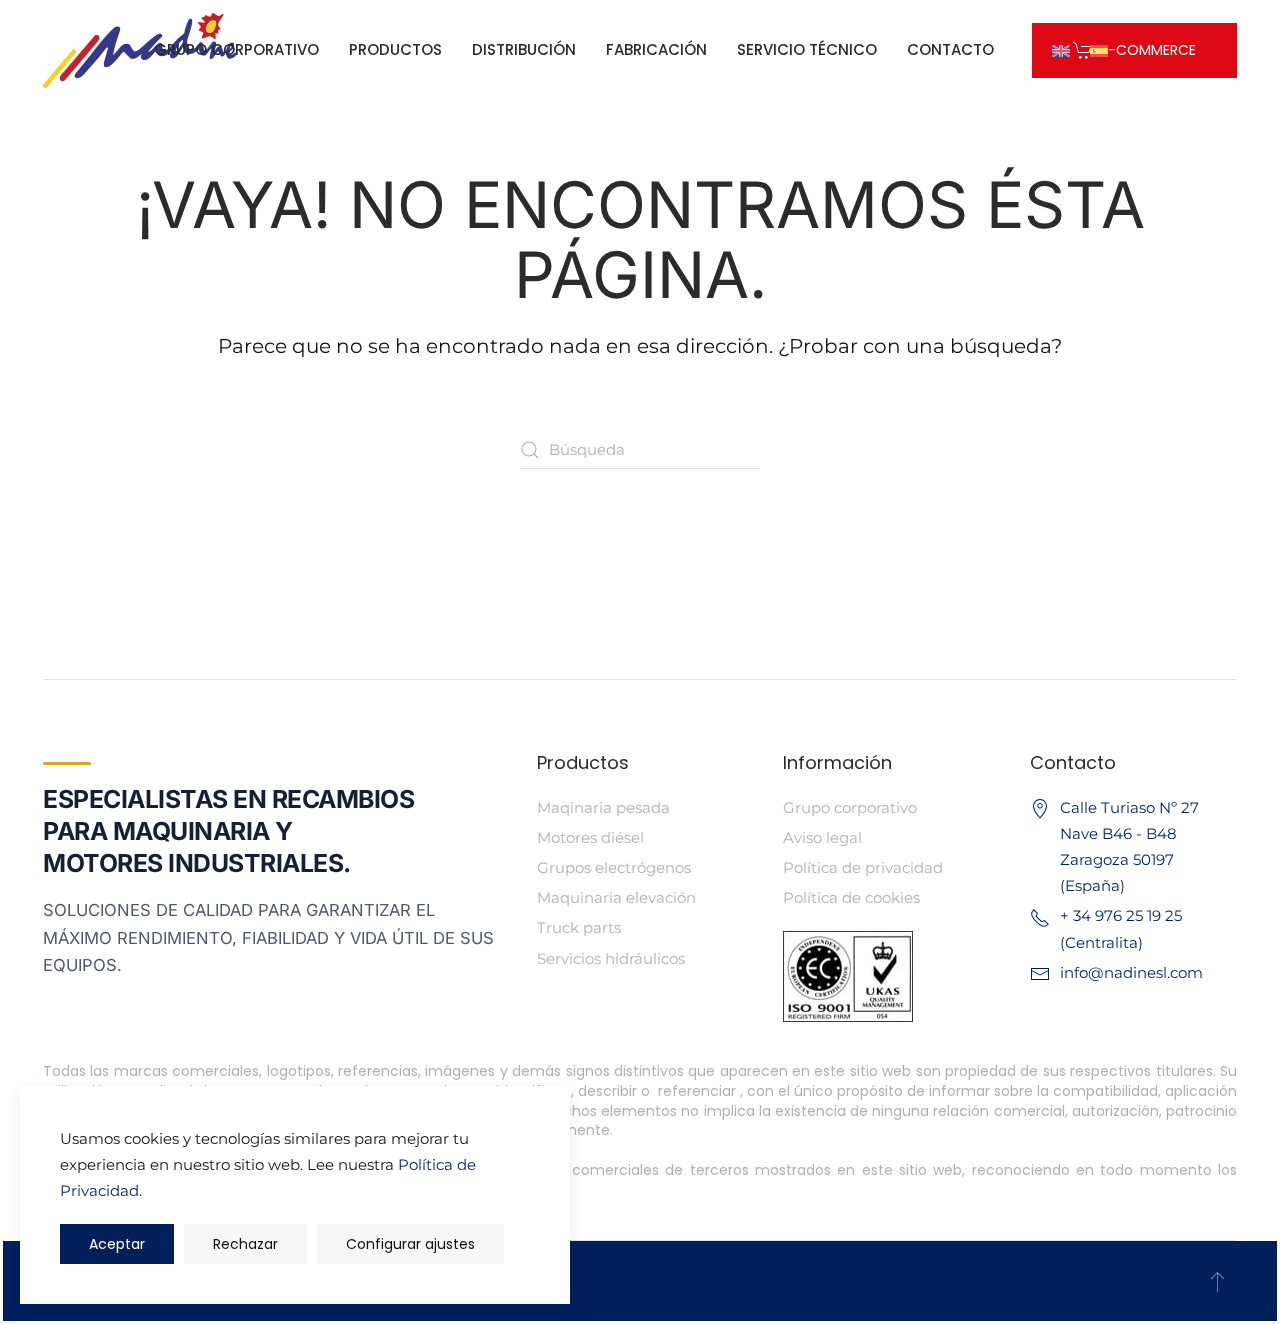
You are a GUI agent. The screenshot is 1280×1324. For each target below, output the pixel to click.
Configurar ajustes (410, 1244)
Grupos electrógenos (614, 867)
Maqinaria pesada (603, 807)
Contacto (950, 49)
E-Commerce (1148, 50)
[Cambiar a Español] (1099, 50)
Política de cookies (851, 897)
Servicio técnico (807, 49)
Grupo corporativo (236, 49)
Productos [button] (395, 49)
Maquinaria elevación (616, 897)
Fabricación (656, 49)
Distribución (524, 49)
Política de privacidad (863, 867)
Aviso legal (822, 837)
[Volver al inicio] (139, 50)
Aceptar (117, 1244)
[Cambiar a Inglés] (1061, 50)
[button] (1217, 1281)
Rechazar (245, 1244)
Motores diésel (590, 837)
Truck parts (579, 927)
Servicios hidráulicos (611, 958)
